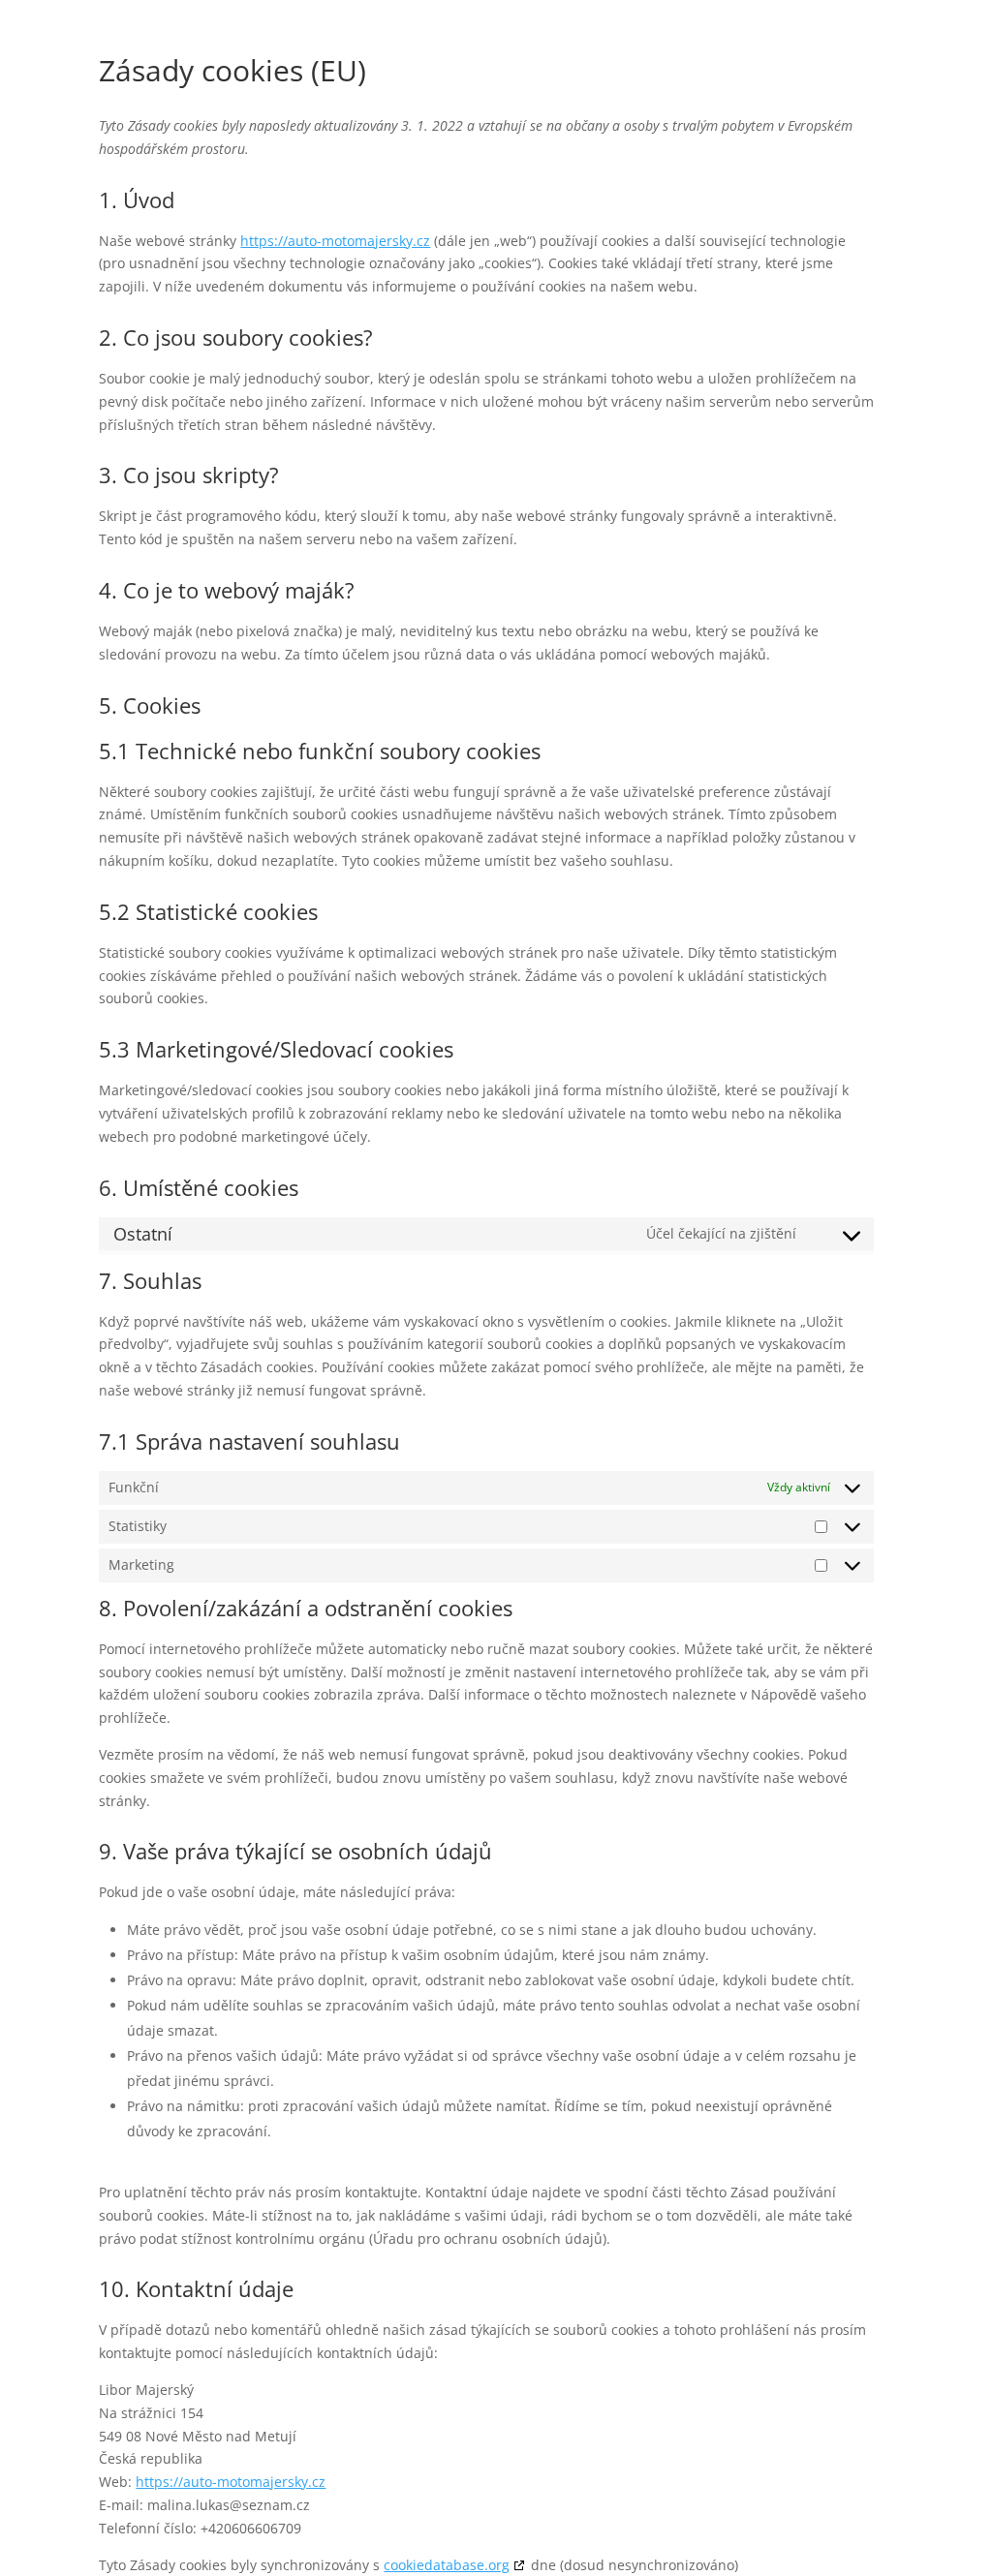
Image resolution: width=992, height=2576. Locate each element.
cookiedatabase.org (447, 2565)
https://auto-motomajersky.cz (335, 241)
